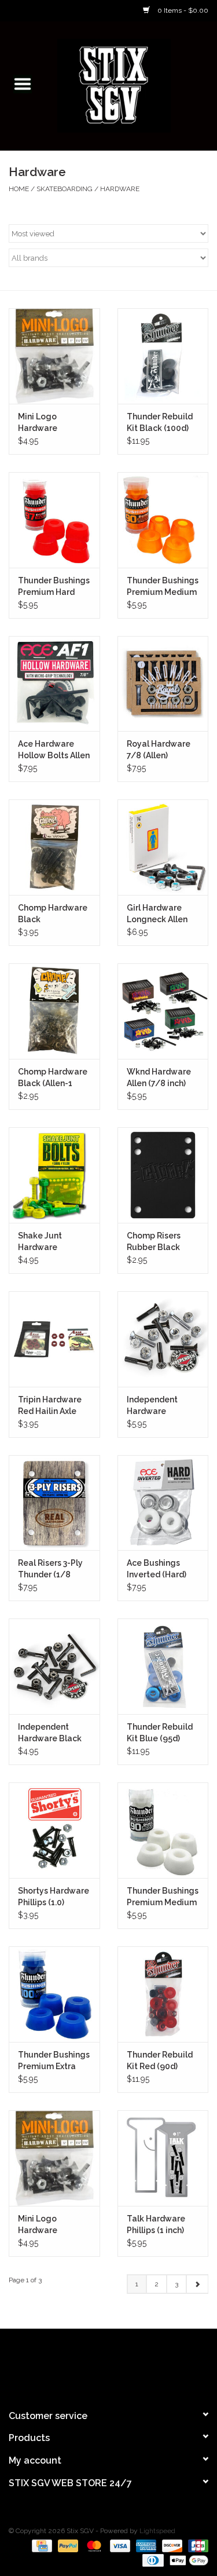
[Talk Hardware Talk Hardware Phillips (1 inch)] (163, 2158)
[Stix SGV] (131, 85)
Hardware (120, 189)
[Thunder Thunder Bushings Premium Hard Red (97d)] (54, 520)
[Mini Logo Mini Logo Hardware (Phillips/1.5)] (54, 2158)
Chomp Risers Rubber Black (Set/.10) (154, 1242)
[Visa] (119, 2545)
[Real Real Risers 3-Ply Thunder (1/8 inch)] (54, 1503)
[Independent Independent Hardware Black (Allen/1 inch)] (54, 1666)
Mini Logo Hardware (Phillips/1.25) (45, 423)
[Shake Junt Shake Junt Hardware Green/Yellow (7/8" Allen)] (54, 1175)
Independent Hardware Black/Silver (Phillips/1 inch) (157, 1406)
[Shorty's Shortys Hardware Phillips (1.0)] (54, 1830)
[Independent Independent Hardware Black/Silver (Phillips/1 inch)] (163, 1339)
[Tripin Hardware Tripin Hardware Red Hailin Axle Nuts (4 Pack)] (54, 1339)
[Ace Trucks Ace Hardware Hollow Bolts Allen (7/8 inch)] (54, 684)
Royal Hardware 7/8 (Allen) (159, 750)
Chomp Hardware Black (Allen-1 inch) (53, 1078)
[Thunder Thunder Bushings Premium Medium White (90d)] (163, 1830)
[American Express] (145, 2545)
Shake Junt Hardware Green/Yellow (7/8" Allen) (46, 1242)
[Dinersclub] (152, 2560)
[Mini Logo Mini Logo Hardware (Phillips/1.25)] (54, 356)
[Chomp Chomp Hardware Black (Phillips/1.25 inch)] (54, 847)
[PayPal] (67, 2545)
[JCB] (196, 2545)
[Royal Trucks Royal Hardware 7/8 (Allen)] (163, 684)
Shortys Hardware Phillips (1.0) (54, 1897)
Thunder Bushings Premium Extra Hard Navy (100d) (54, 2061)
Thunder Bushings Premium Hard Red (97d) (54, 587)
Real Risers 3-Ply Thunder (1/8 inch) (50, 1569)
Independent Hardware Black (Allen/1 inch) (50, 1733)
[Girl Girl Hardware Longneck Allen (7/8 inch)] (163, 847)
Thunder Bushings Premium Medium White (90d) (163, 1897)
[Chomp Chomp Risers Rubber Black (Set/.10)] (163, 1175)
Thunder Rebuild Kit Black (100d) (160, 422)
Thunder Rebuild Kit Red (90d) (160, 2060)
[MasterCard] (93, 2545)
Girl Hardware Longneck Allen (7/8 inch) (157, 914)
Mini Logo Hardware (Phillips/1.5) (43, 2225)
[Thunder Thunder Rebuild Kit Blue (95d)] (163, 1666)
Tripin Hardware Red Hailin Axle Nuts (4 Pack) (50, 1406)
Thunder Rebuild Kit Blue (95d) (160, 1733)
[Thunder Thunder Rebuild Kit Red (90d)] (163, 1994)
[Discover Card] (171, 2545)
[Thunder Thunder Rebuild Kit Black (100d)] (163, 356)
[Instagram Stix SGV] (130, 2364)
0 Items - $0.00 (182, 10)
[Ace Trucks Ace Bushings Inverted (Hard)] (163, 1503)
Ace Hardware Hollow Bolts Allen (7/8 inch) (54, 750)
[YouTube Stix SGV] (109, 2364)
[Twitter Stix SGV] (88, 2364)
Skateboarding (65, 189)
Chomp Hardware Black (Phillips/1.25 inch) (54, 914)
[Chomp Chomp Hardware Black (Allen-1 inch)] (54, 1011)
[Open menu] (23, 83)
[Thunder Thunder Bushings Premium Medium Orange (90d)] (163, 520)
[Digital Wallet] (187, 2560)
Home (19, 189)
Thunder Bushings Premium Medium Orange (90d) (163, 587)
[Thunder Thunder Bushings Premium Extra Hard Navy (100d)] (54, 1994)
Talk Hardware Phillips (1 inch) (156, 2224)
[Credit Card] (41, 2545)
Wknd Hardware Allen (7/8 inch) (159, 1077)
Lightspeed (157, 2531)
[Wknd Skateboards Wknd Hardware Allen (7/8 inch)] (163, 1011)
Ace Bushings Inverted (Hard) (157, 1569)
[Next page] (197, 2284)
